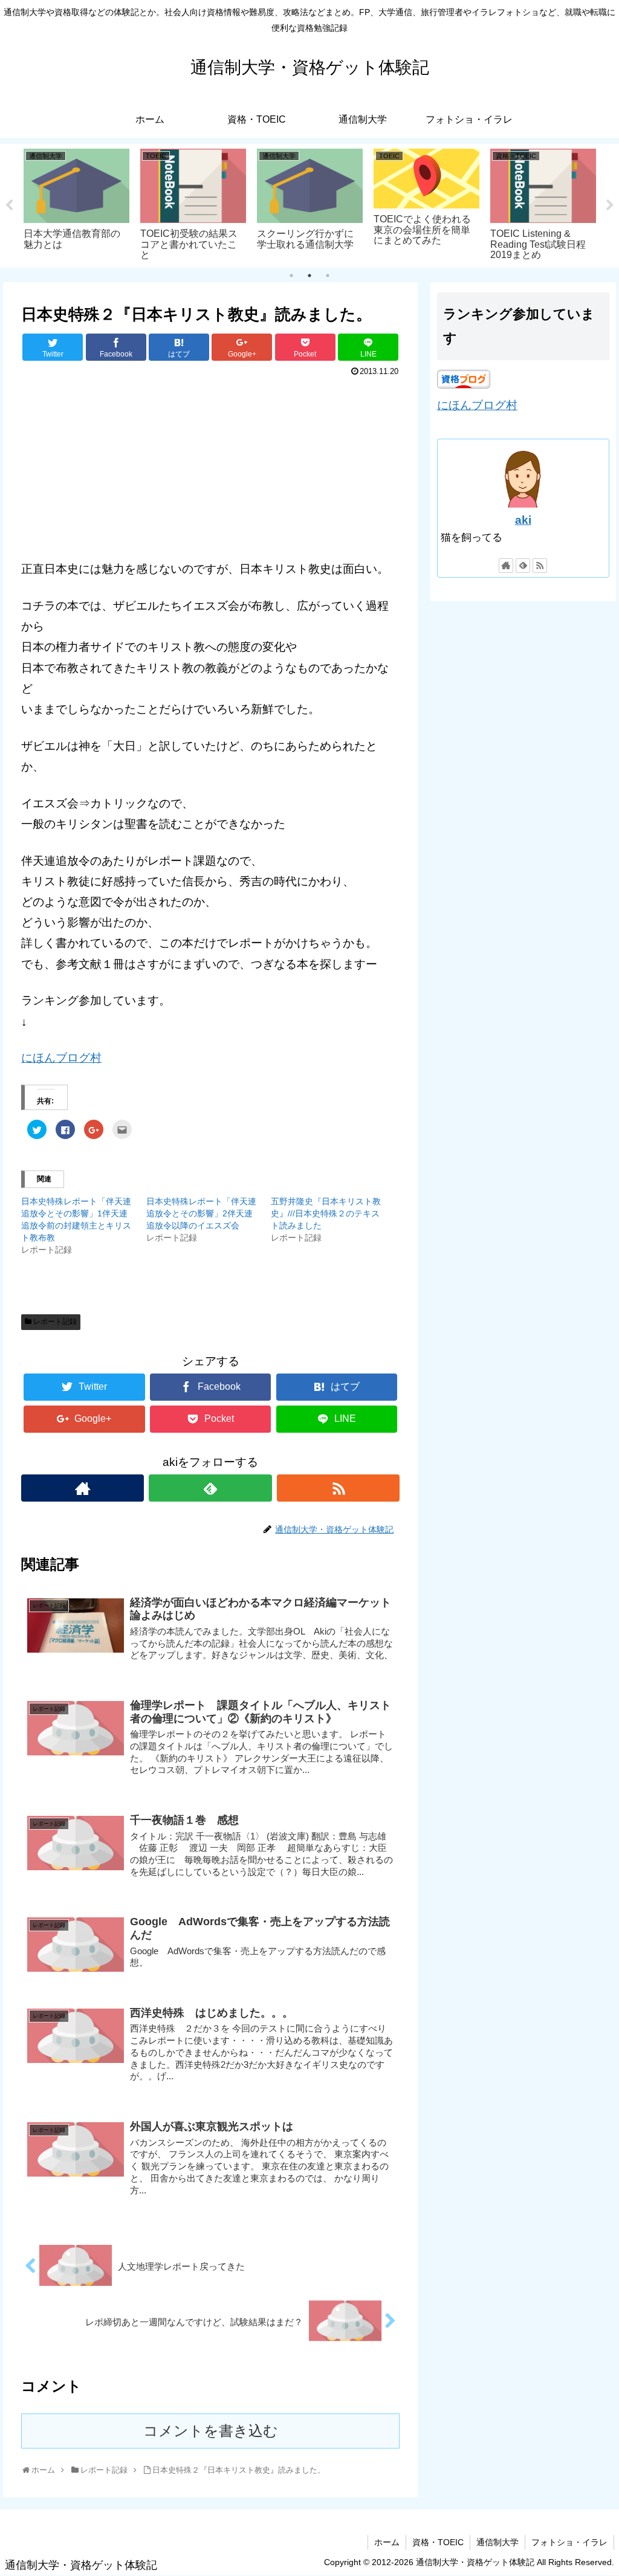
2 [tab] (309, 276)
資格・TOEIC (438, 2542)
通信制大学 (497, 2542)
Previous (9, 205)
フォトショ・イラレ (569, 2542)
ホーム (387, 2542)
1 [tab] (291, 276)
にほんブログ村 (61, 1058)
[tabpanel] (76, 204)
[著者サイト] (83, 1488)
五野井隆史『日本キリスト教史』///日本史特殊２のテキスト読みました (326, 1213)
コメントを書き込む (211, 2431)
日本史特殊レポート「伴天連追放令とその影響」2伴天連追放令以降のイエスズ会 (201, 1213)
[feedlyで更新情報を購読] (210, 1488)
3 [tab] (328, 276)
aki (523, 520)
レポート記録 (55, 1322)
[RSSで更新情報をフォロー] (338, 1488)
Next (610, 205)
